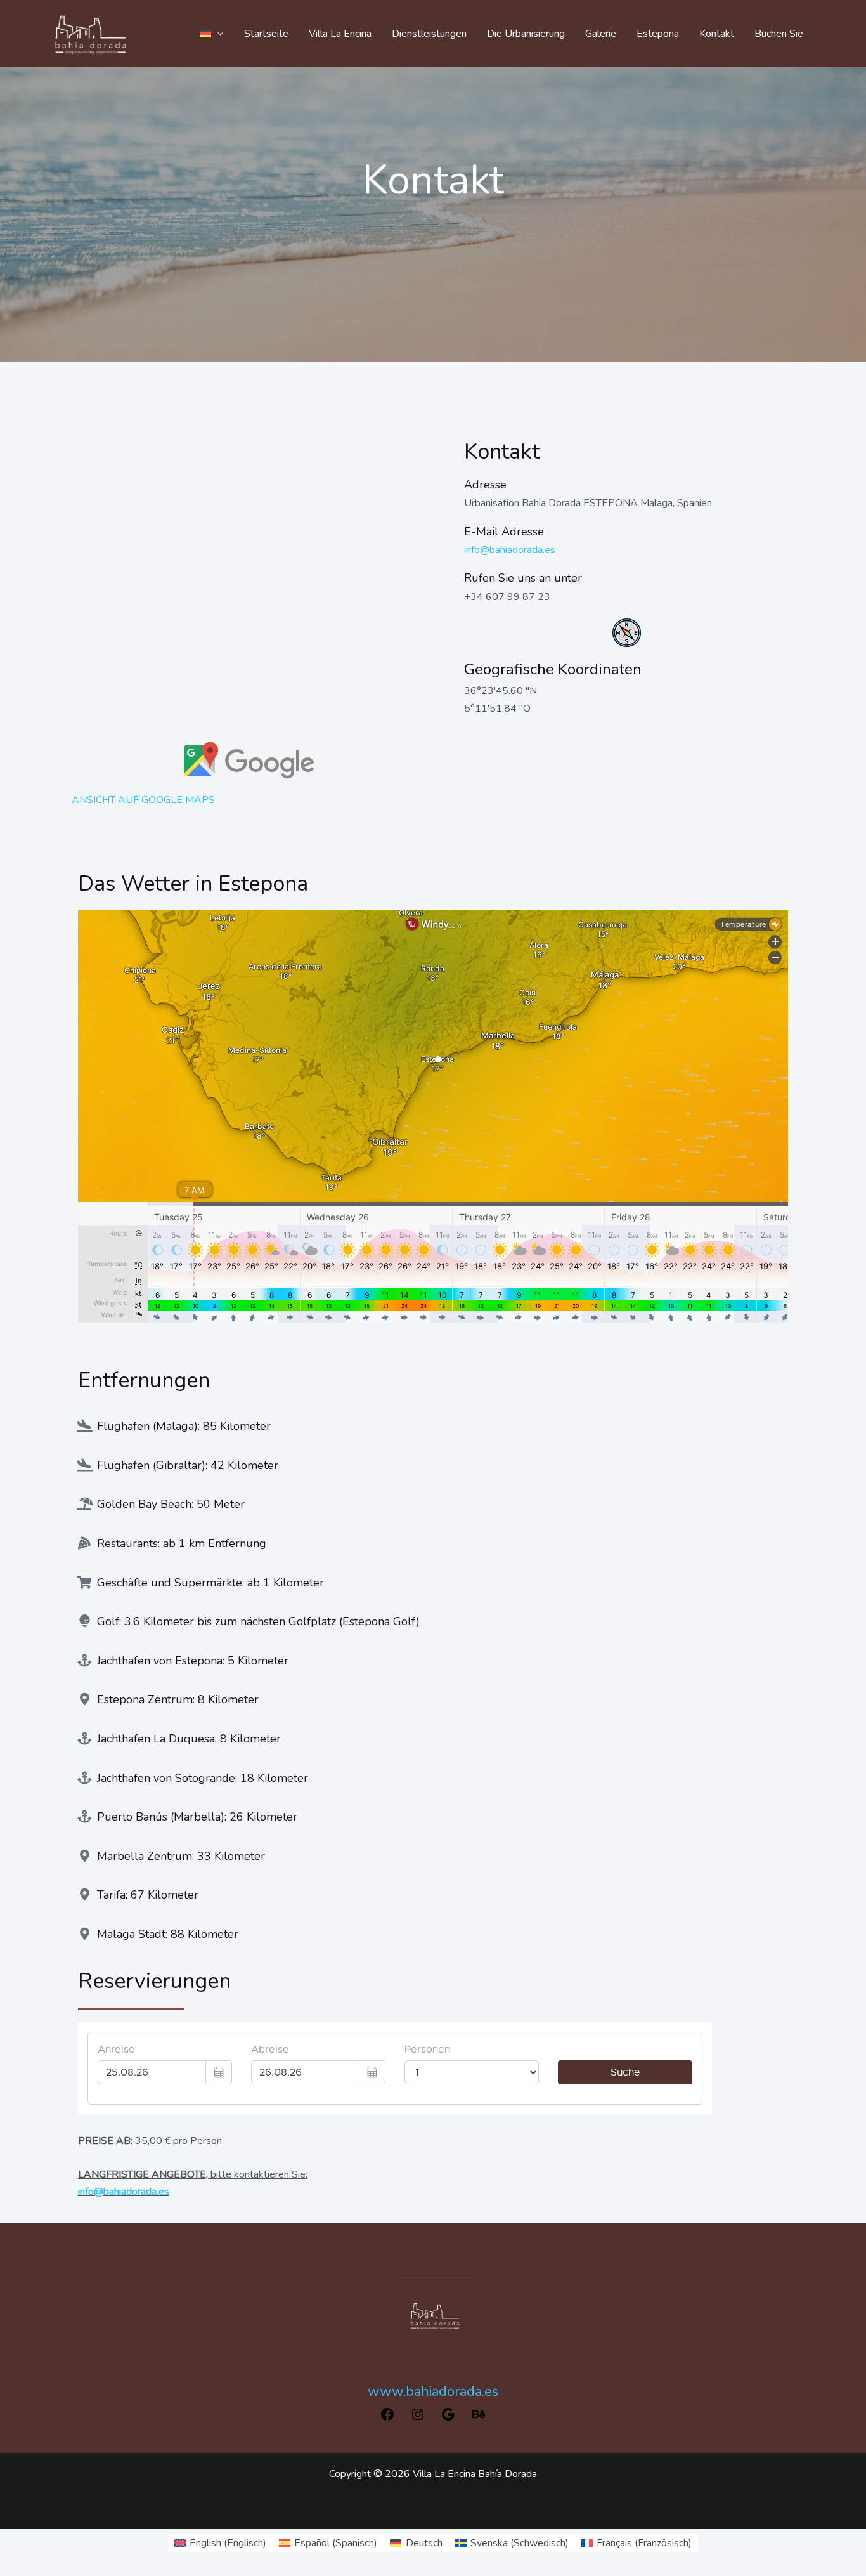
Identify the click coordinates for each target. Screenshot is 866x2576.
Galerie (601, 34)
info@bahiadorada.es (510, 550)
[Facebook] (387, 2419)
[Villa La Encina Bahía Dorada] (91, 33)
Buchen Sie (779, 34)
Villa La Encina (340, 34)
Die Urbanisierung (526, 34)
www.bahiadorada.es (433, 2391)
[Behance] (479, 2419)
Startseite (266, 34)
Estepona (658, 34)
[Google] (448, 2419)
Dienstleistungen (429, 34)
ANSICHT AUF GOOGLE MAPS (143, 800)
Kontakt (717, 34)
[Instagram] (418, 2419)
